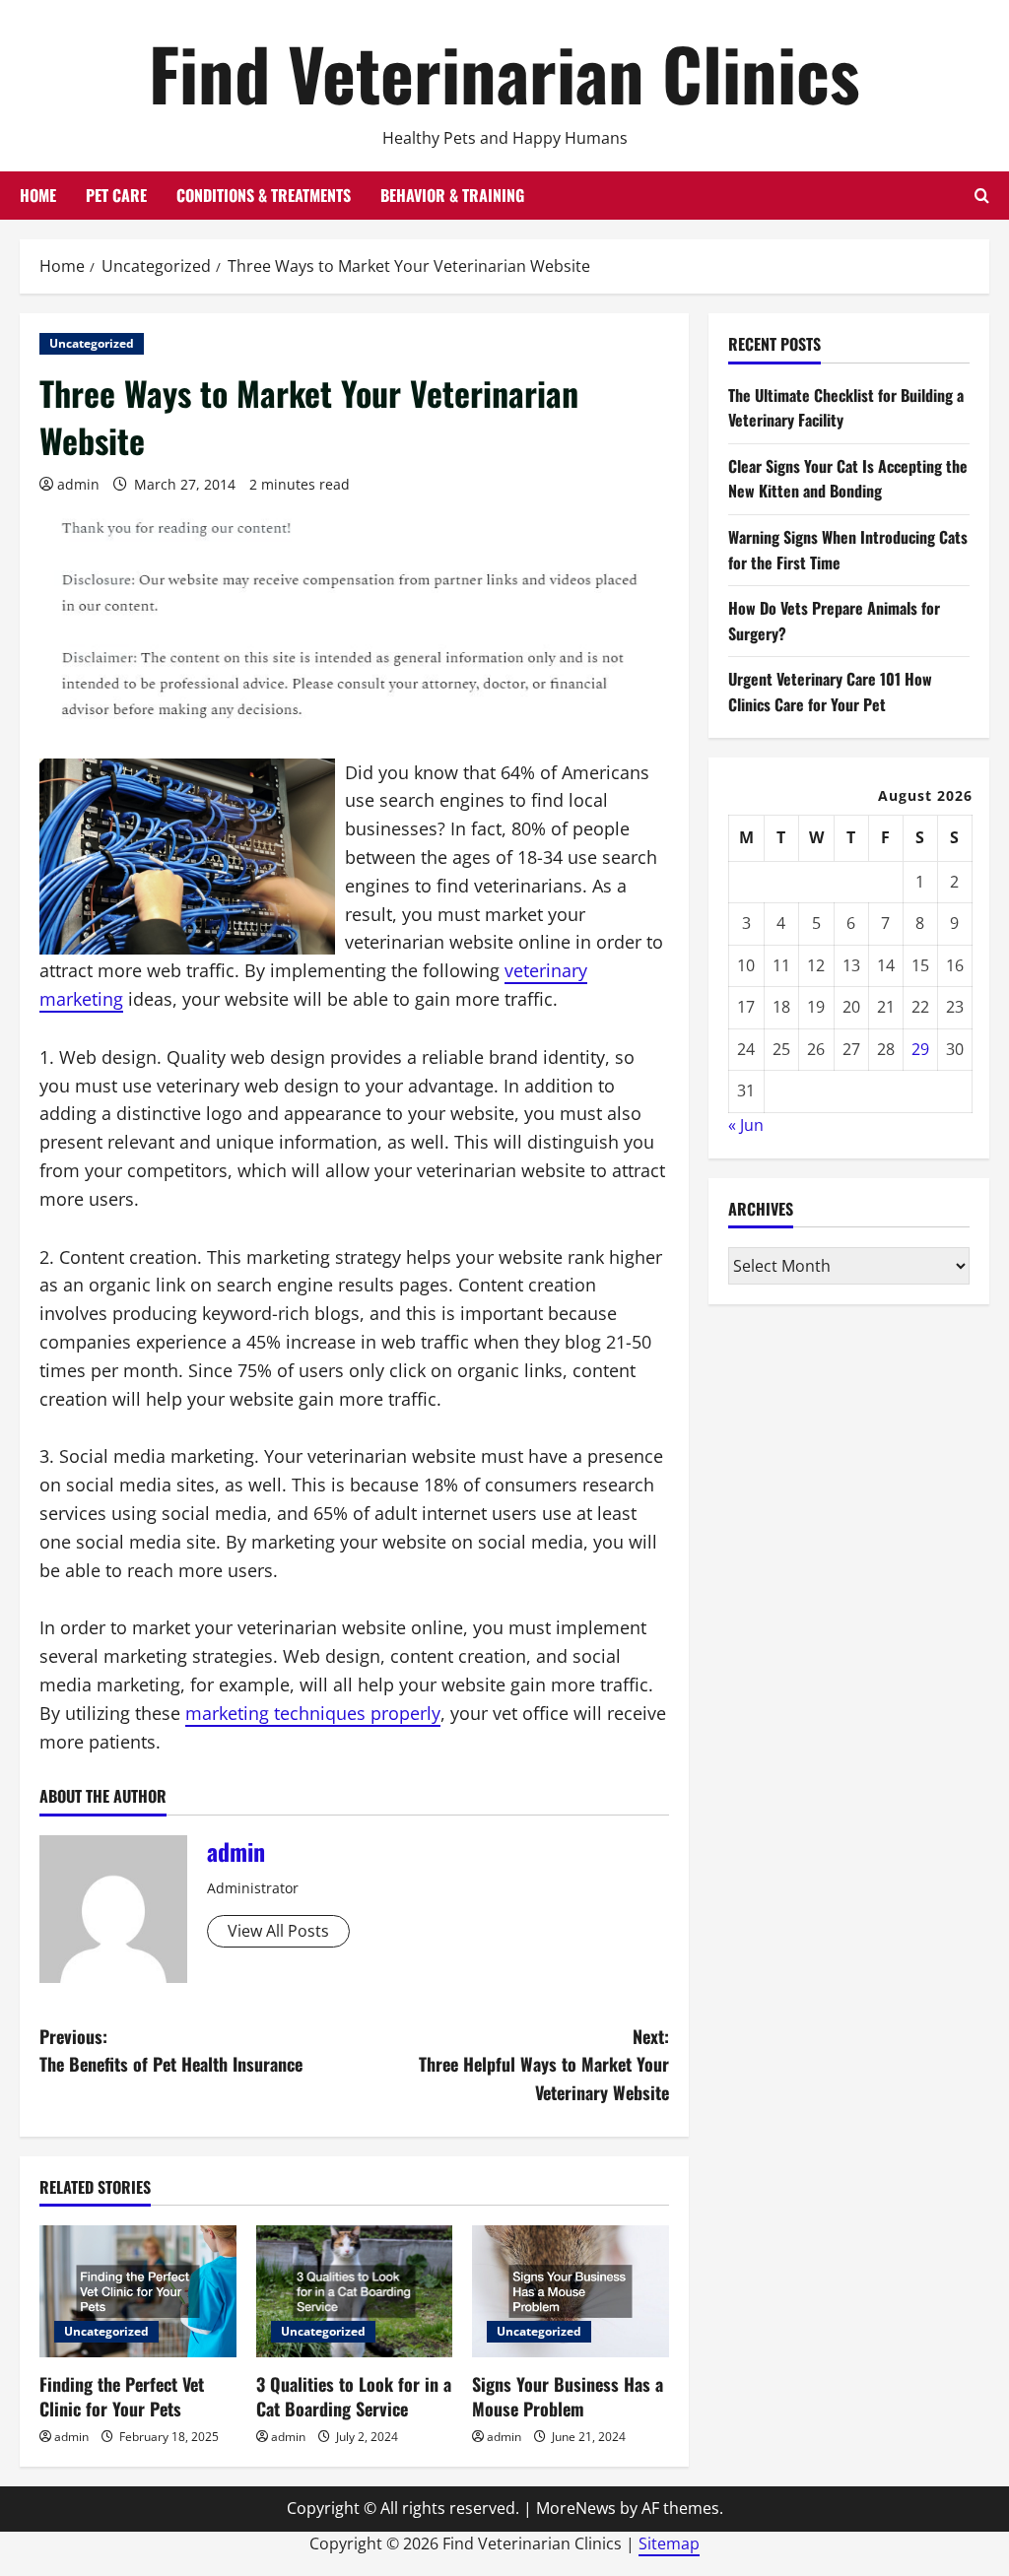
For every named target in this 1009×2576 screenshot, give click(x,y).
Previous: (171, 2050)
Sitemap (669, 2543)
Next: (543, 2065)
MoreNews (576, 2508)
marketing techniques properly (313, 1713)
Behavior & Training (452, 195)
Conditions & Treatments (264, 195)
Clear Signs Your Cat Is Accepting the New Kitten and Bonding (848, 479)
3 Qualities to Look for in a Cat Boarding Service (354, 2396)
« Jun (746, 1125)
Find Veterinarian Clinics (504, 72)
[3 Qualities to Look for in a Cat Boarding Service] (355, 2291)
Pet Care (116, 195)
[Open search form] (982, 196)
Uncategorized (92, 343)
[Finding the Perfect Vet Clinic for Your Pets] (138, 2291)
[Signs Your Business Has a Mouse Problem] (571, 2291)
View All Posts (278, 1931)
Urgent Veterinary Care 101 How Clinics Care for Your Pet (830, 692)
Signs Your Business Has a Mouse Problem (568, 2396)
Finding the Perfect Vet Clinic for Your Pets (122, 2396)
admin (78, 484)
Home (38, 195)
